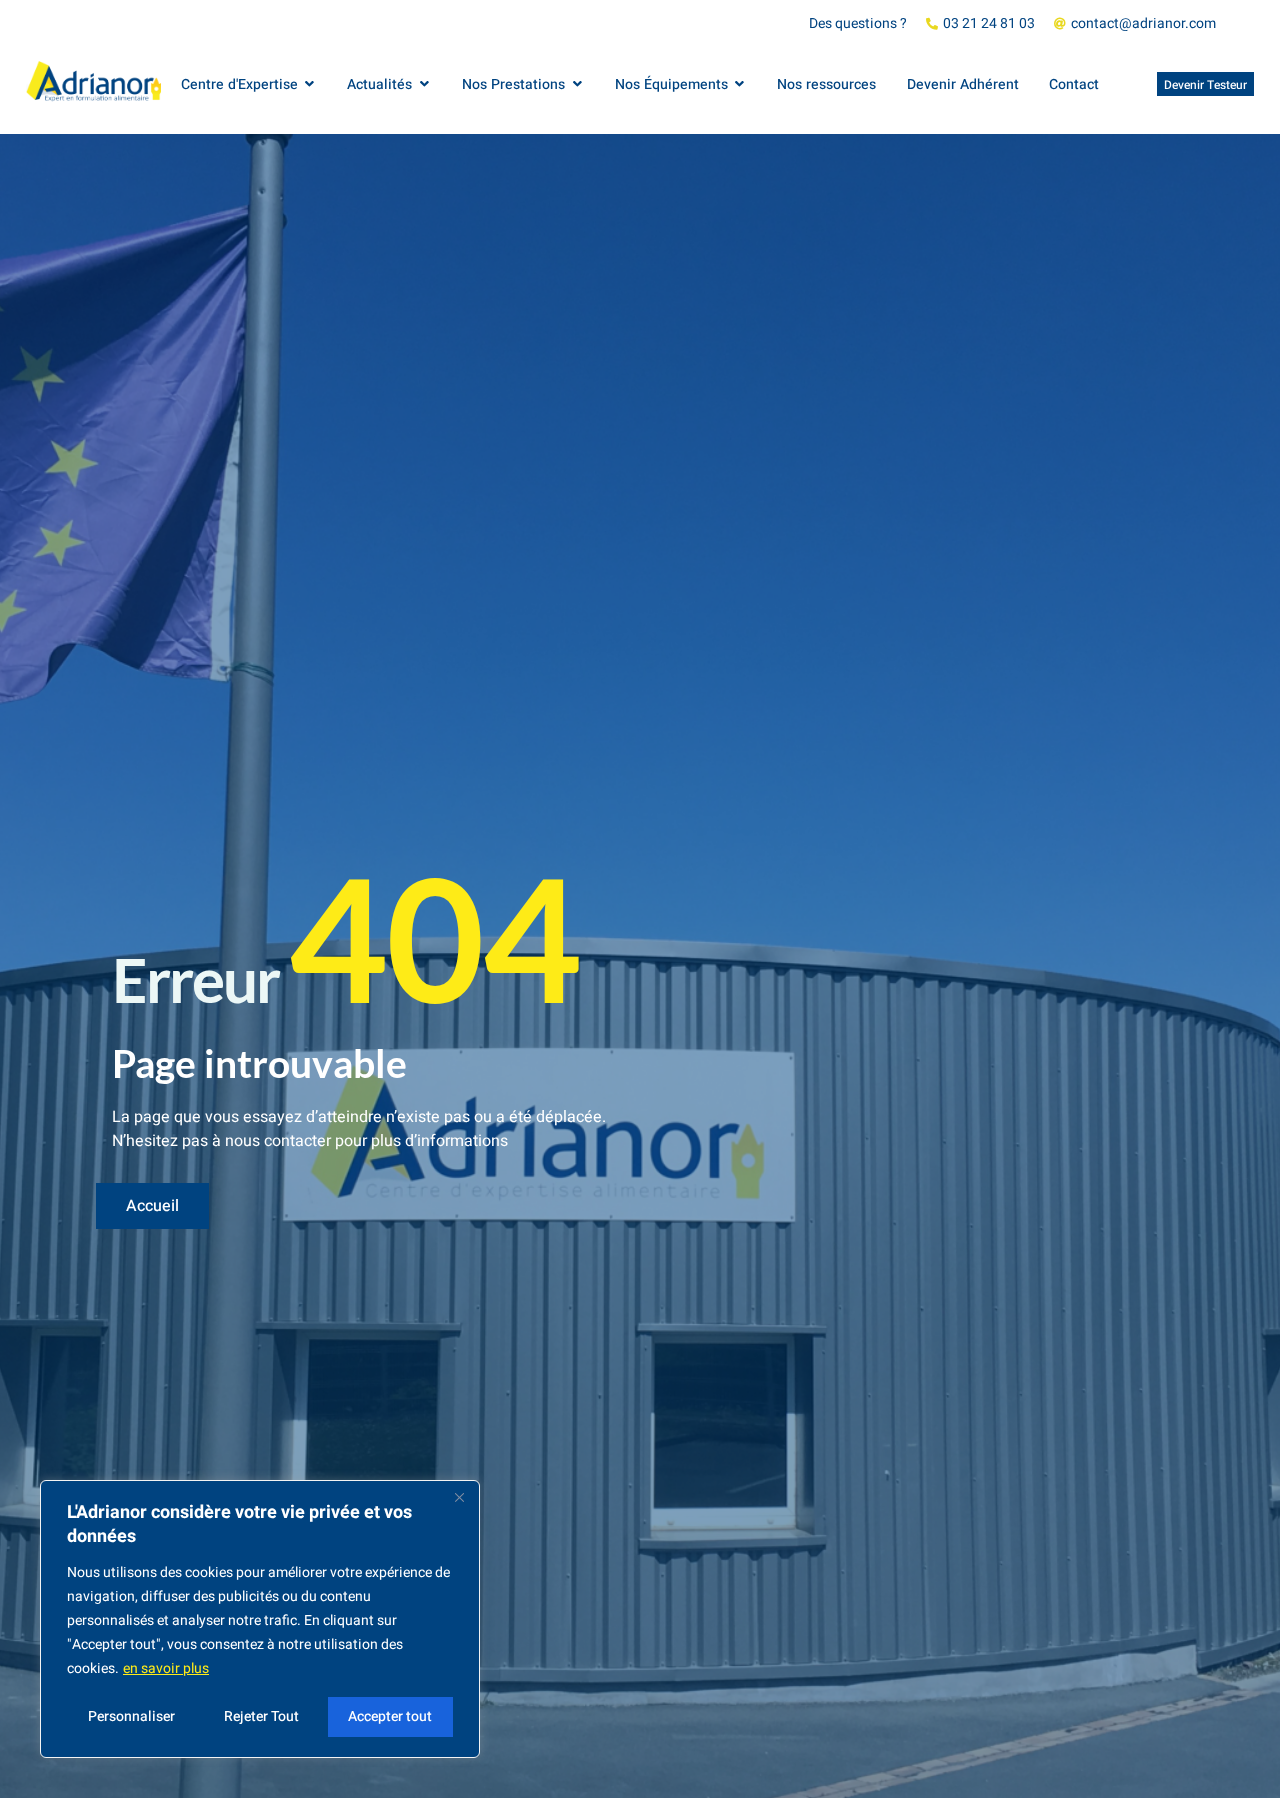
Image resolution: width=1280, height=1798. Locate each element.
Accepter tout (390, 1716)
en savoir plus (166, 1668)
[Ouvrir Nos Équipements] (740, 84)
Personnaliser (131, 1716)
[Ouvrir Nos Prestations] (577, 84)
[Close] (459, 1497)
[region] (260, 1619)
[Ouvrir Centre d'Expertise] (310, 84)
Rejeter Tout (261, 1716)
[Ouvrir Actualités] (424, 84)
